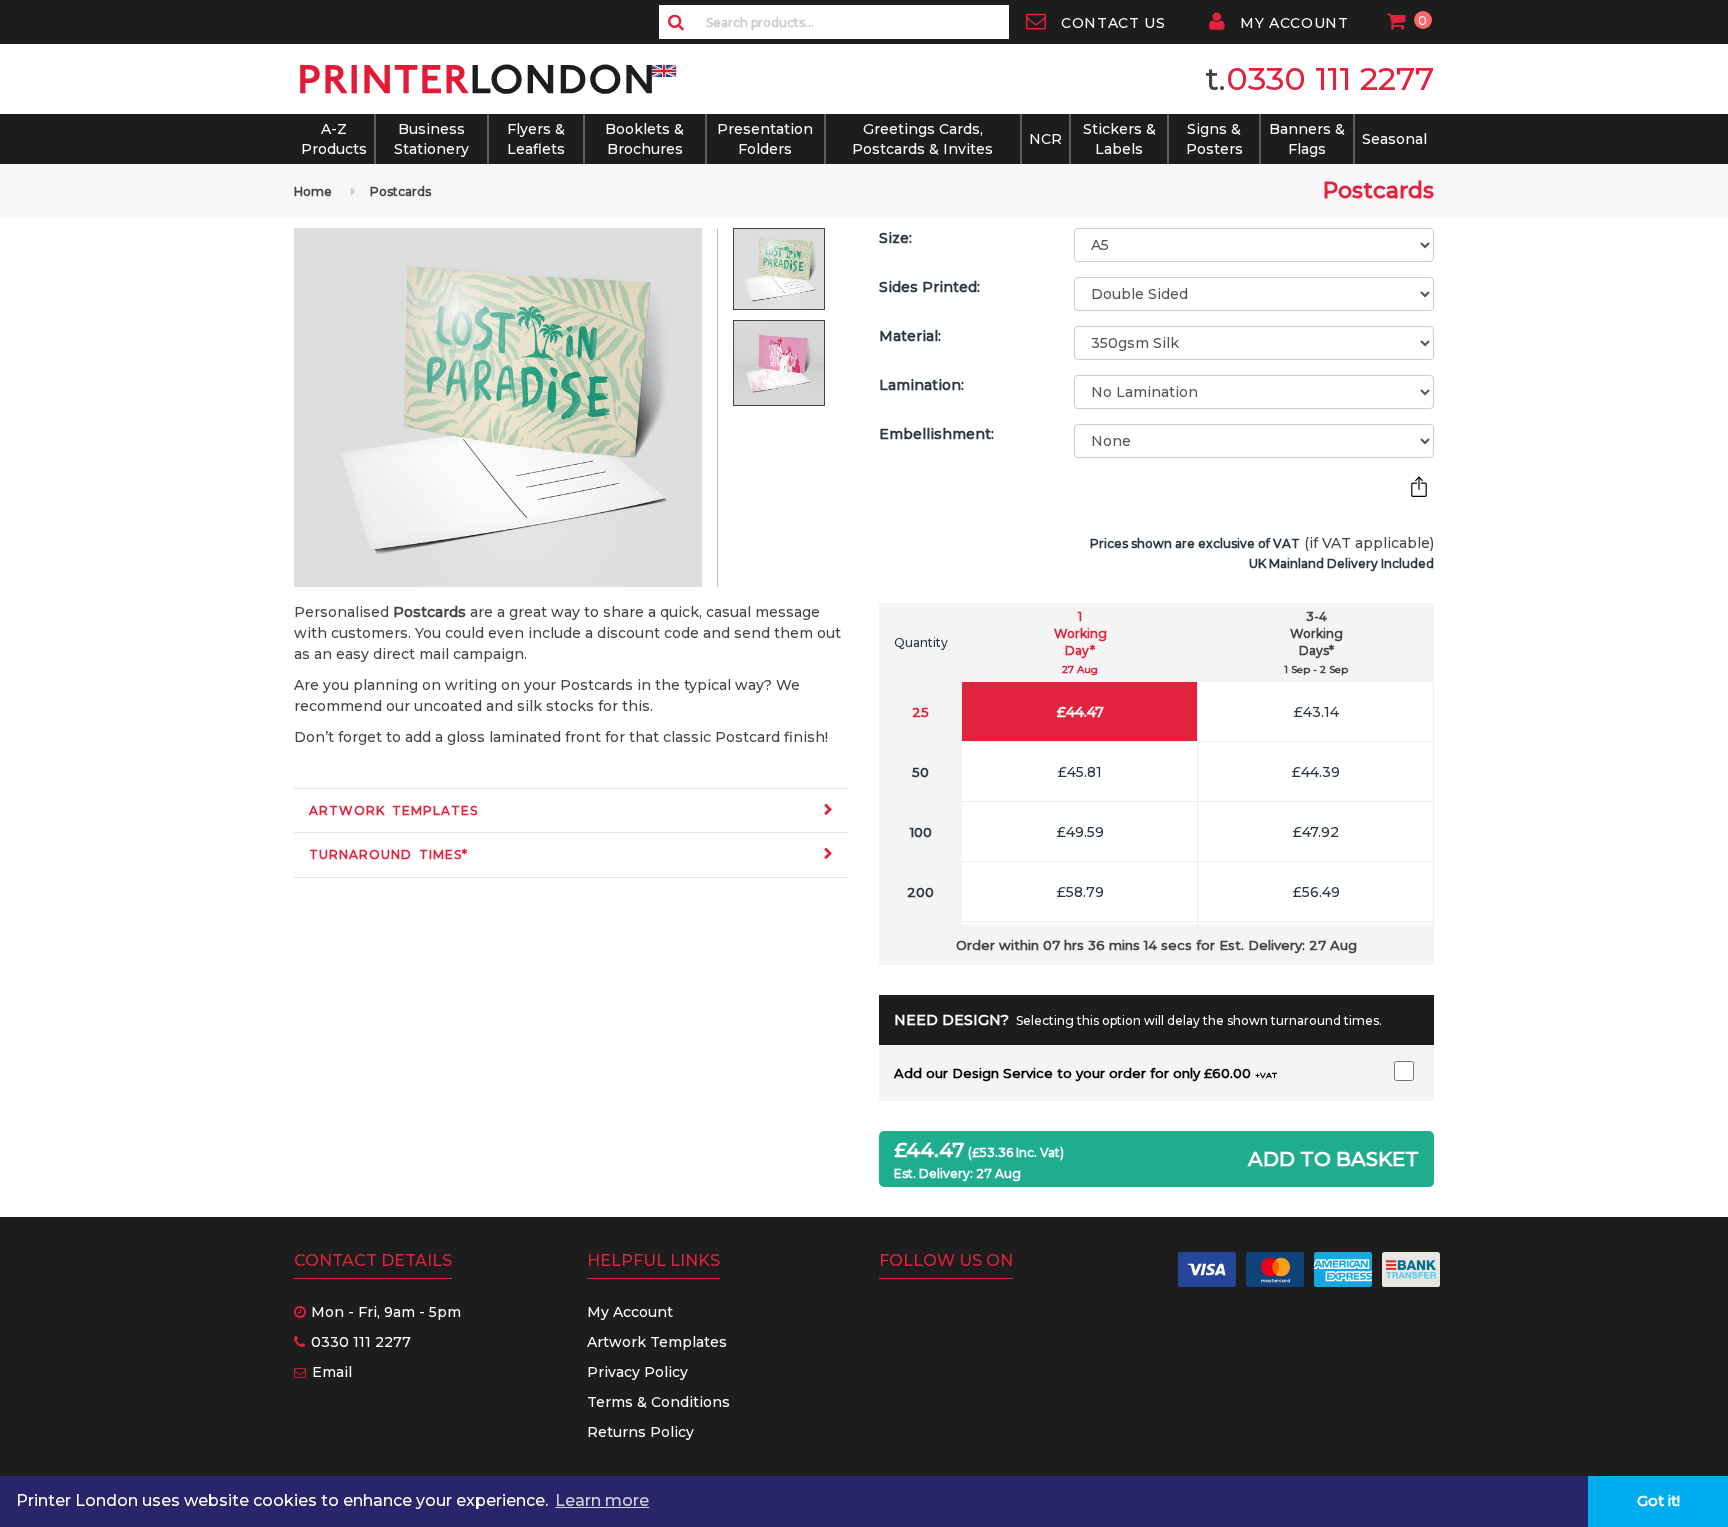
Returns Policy (640, 1432)
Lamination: (921, 385)
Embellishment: (936, 434)
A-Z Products (334, 139)
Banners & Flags (1307, 139)
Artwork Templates (393, 810)
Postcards (400, 191)
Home (313, 191)
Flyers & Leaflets (536, 139)
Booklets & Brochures (644, 139)
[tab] (571, 810)
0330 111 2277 (1330, 78)
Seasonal (1394, 139)
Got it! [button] (1658, 1501)
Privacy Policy (637, 1372)
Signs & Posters (1214, 139)
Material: (910, 336)
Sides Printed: (929, 287)
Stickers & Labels (1119, 139)
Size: (895, 238)
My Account (630, 1312)
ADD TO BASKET (1333, 1159)
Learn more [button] (602, 1500)
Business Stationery (431, 139)
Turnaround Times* (388, 854)
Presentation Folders (765, 139)
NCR (1045, 139)
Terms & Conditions (658, 1402)
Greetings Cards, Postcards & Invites (922, 139)
